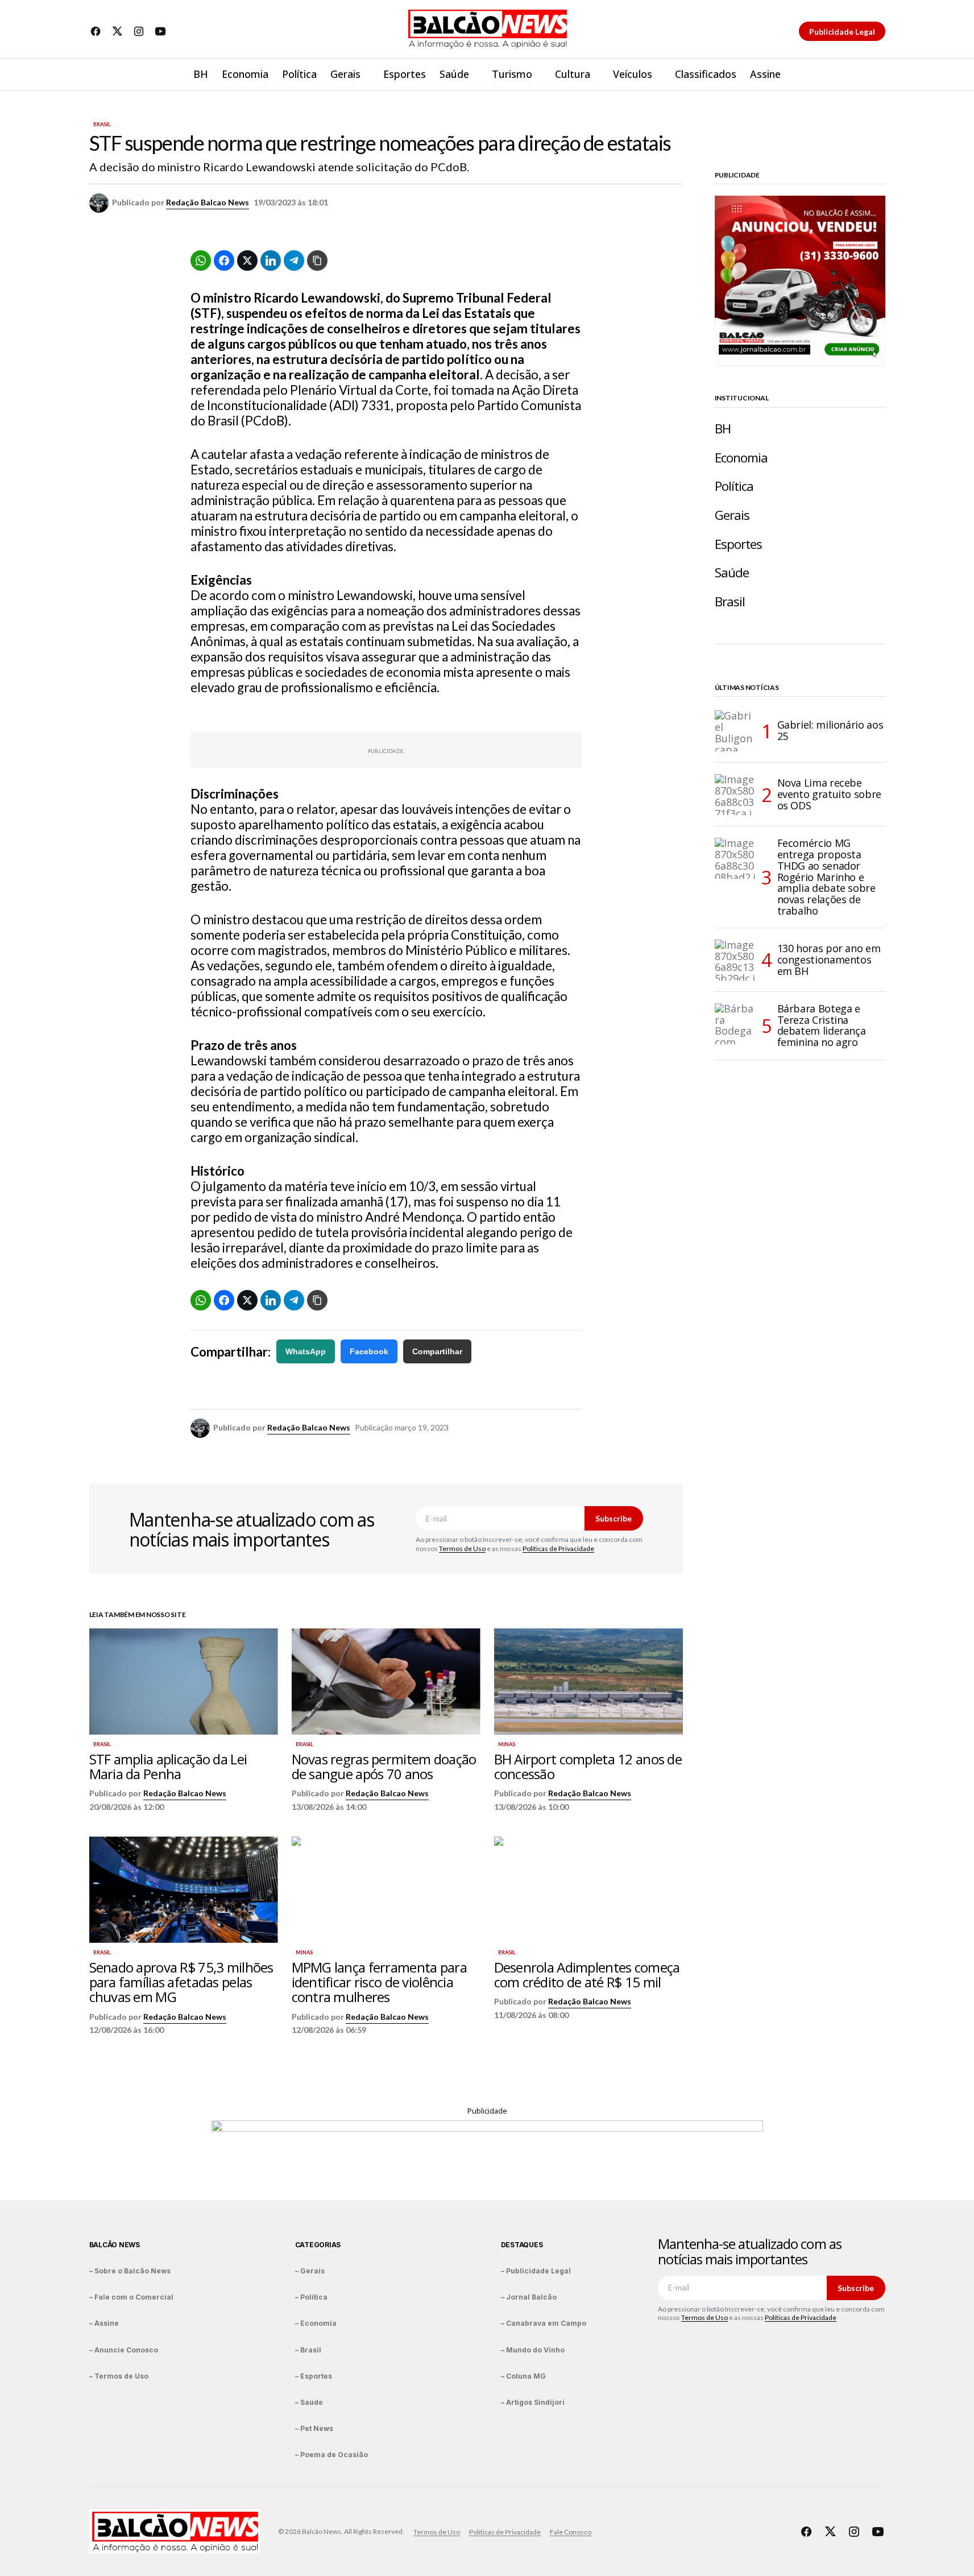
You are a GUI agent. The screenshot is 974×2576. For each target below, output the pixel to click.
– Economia (316, 2323)
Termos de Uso (462, 1549)
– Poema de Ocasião (331, 2455)
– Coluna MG (523, 2376)
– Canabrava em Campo (544, 2323)
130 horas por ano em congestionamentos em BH (829, 960)
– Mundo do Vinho (533, 2350)
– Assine (104, 2323)
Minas (507, 1744)
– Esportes (314, 2376)
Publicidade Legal (842, 32)
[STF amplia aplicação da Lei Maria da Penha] (184, 1682)
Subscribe (614, 1518)
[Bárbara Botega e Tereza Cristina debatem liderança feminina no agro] (735, 1024)
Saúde (732, 572)
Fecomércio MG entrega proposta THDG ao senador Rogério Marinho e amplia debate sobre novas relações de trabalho (826, 877)
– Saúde (309, 2402)
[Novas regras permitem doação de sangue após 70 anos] (386, 1682)
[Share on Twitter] (247, 261)
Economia (741, 458)
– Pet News (314, 2428)
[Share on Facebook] (224, 261)
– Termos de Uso (119, 2376)
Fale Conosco (571, 2532)
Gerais (732, 515)
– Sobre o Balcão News (130, 2271)
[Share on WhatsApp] (201, 261)
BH (723, 429)
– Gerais (310, 2271)
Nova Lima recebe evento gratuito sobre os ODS (829, 794)
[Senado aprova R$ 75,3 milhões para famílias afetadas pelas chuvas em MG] (184, 1890)
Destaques (522, 2245)
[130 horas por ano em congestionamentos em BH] (735, 960)
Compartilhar (437, 1351)
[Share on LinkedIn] (271, 261)
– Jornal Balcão (529, 2297)
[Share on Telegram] (294, 261)
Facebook (369, 1351)
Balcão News (115, 2245)
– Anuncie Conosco (124, 2350)
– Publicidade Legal (536, 2271)
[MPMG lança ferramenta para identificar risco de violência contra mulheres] (386, 1890)
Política (734, 486)
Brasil (102, 125)
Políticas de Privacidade (558, 1549)
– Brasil (308, 2350)
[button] (876, 75)
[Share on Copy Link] (317, 261)
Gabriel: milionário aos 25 (830, 730)
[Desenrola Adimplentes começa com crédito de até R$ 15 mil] (588, 1890)
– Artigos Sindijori (533, 2402)
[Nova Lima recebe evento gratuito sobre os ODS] (735, 795)
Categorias (318, 2245)
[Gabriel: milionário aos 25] (735, 731)
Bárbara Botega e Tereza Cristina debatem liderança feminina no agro (822, 1026)
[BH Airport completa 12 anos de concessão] (588, 1682)
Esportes (739, 544)
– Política (311, 2297)
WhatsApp (306, 1351)
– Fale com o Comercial (131, 2297)
